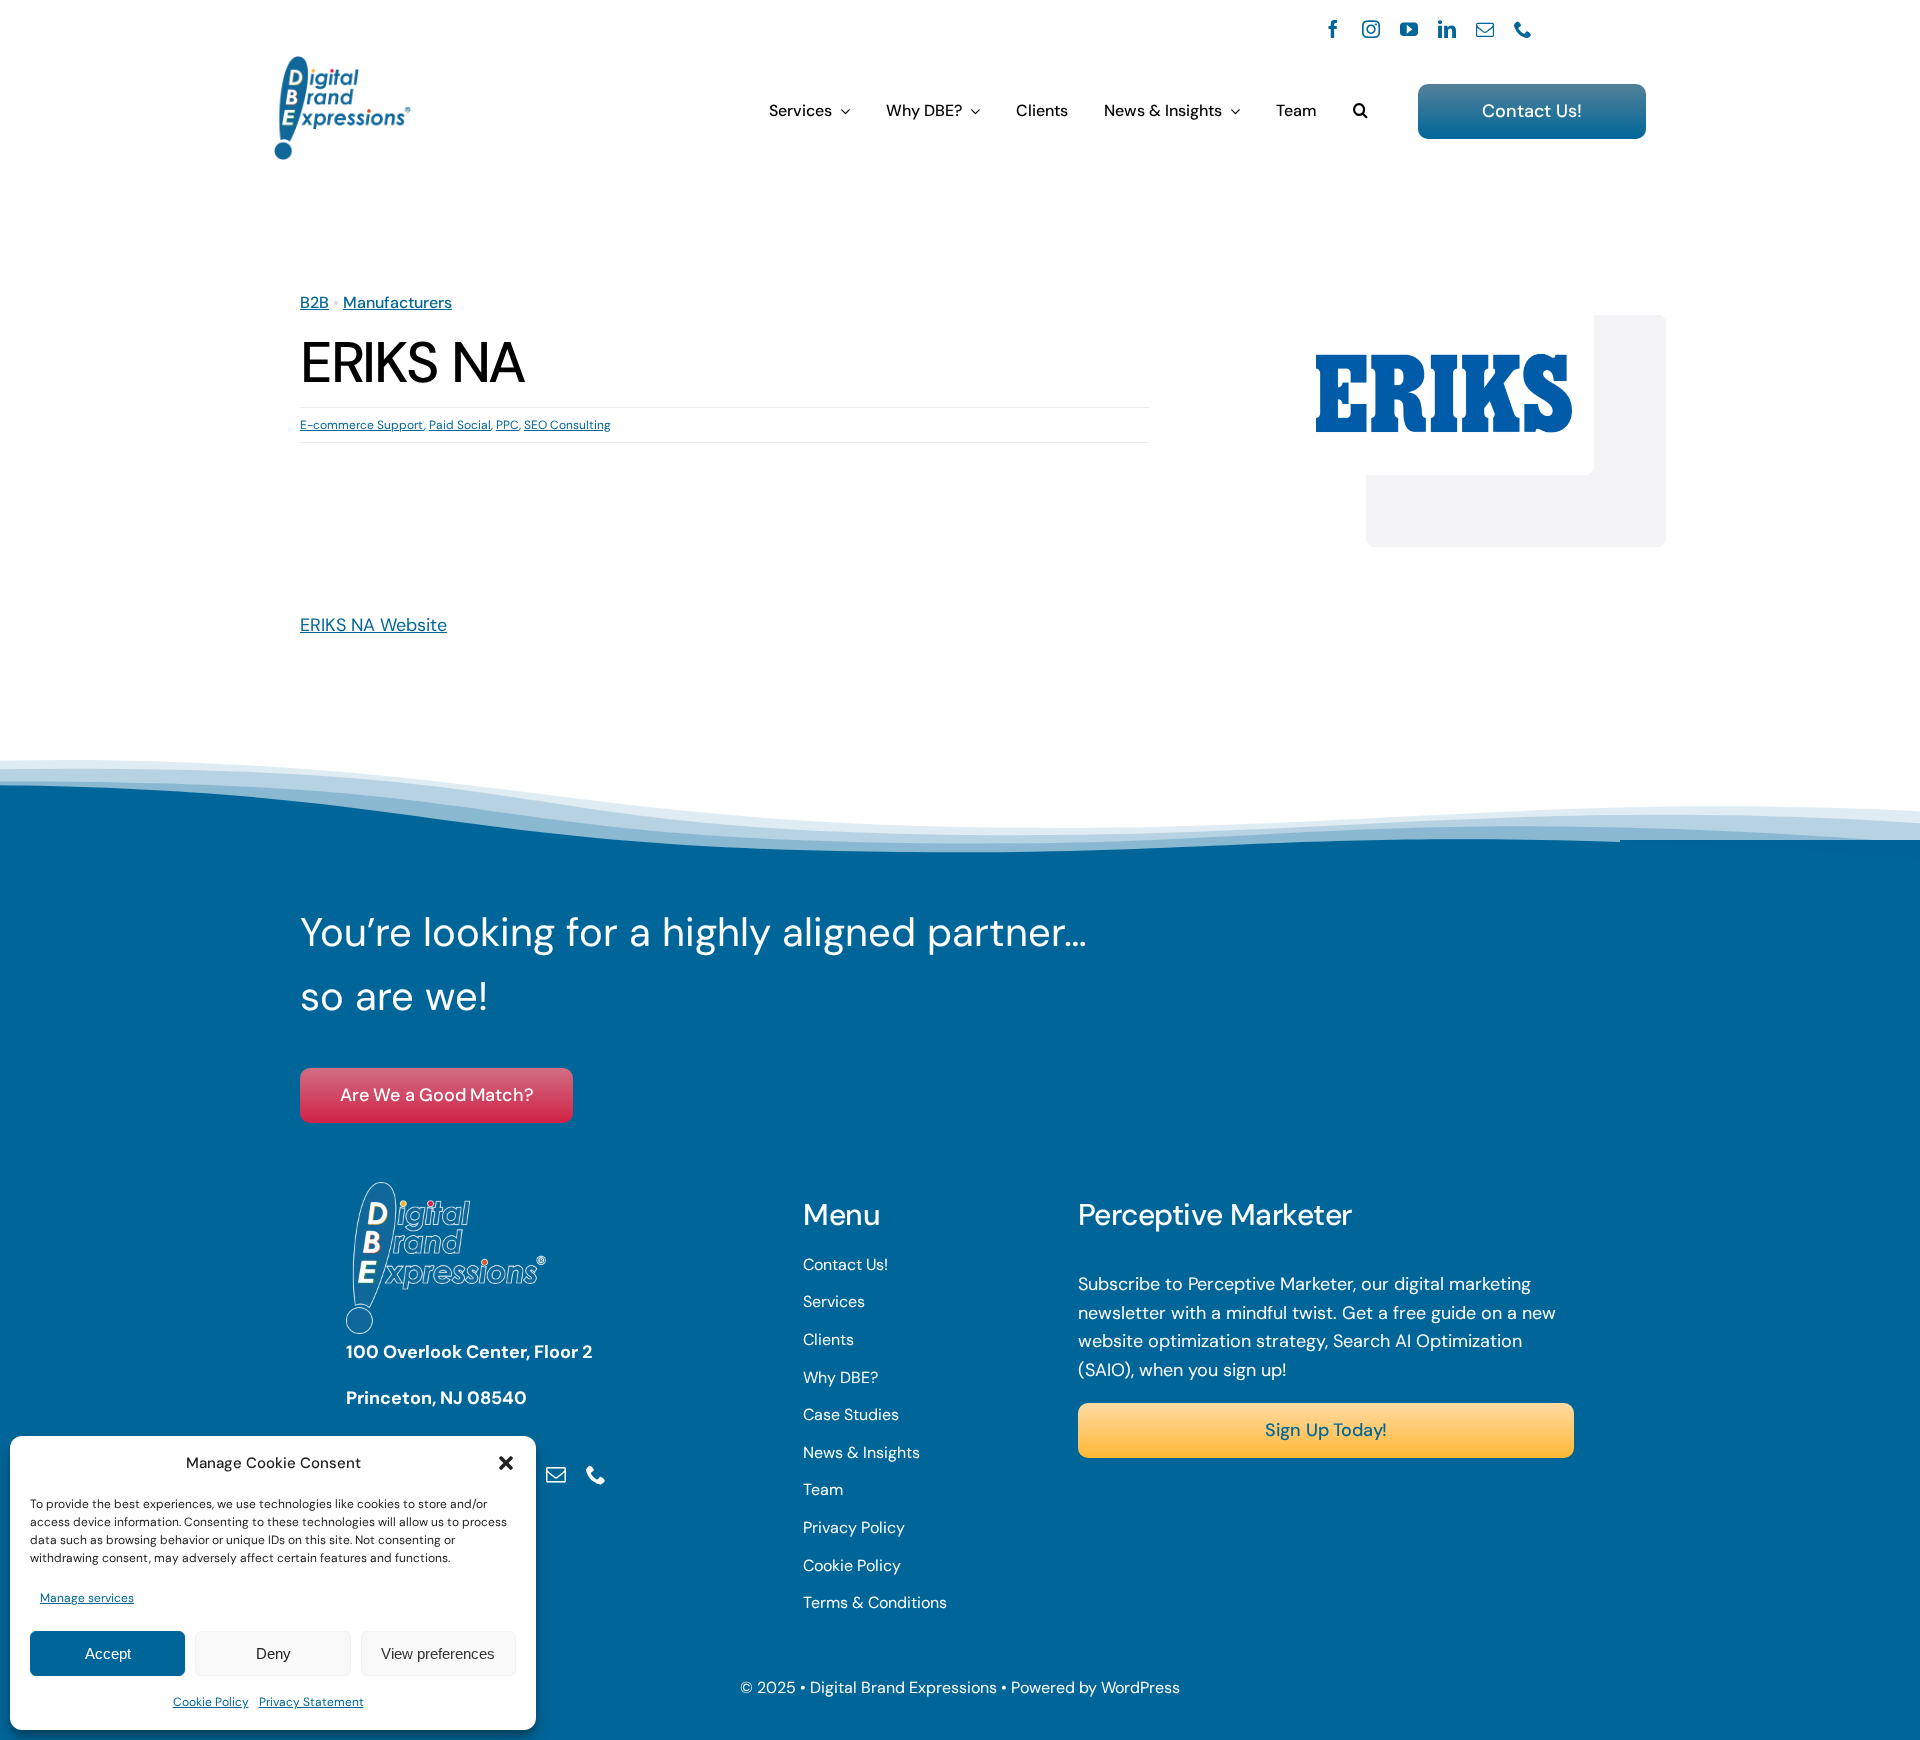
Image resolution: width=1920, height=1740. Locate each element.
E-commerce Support (362, 425)
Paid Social (460, 425)
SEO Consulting (567, 425)
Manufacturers (397, 302)
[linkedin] (1447, 29)
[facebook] (1333, 29)
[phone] (1523, 29)
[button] (506, 1463)
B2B (314, 302)
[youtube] (1409, 29)
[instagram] (1371, 29)
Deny (273, 1653)
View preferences (438, 1653)
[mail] (1485, 29)
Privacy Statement (311, 1702)
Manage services (87, 1598)
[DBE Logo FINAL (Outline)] (342, 65)
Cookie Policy (211, 1702)
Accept (108, 1653)
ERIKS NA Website (373, 625)
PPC (507, 425)
